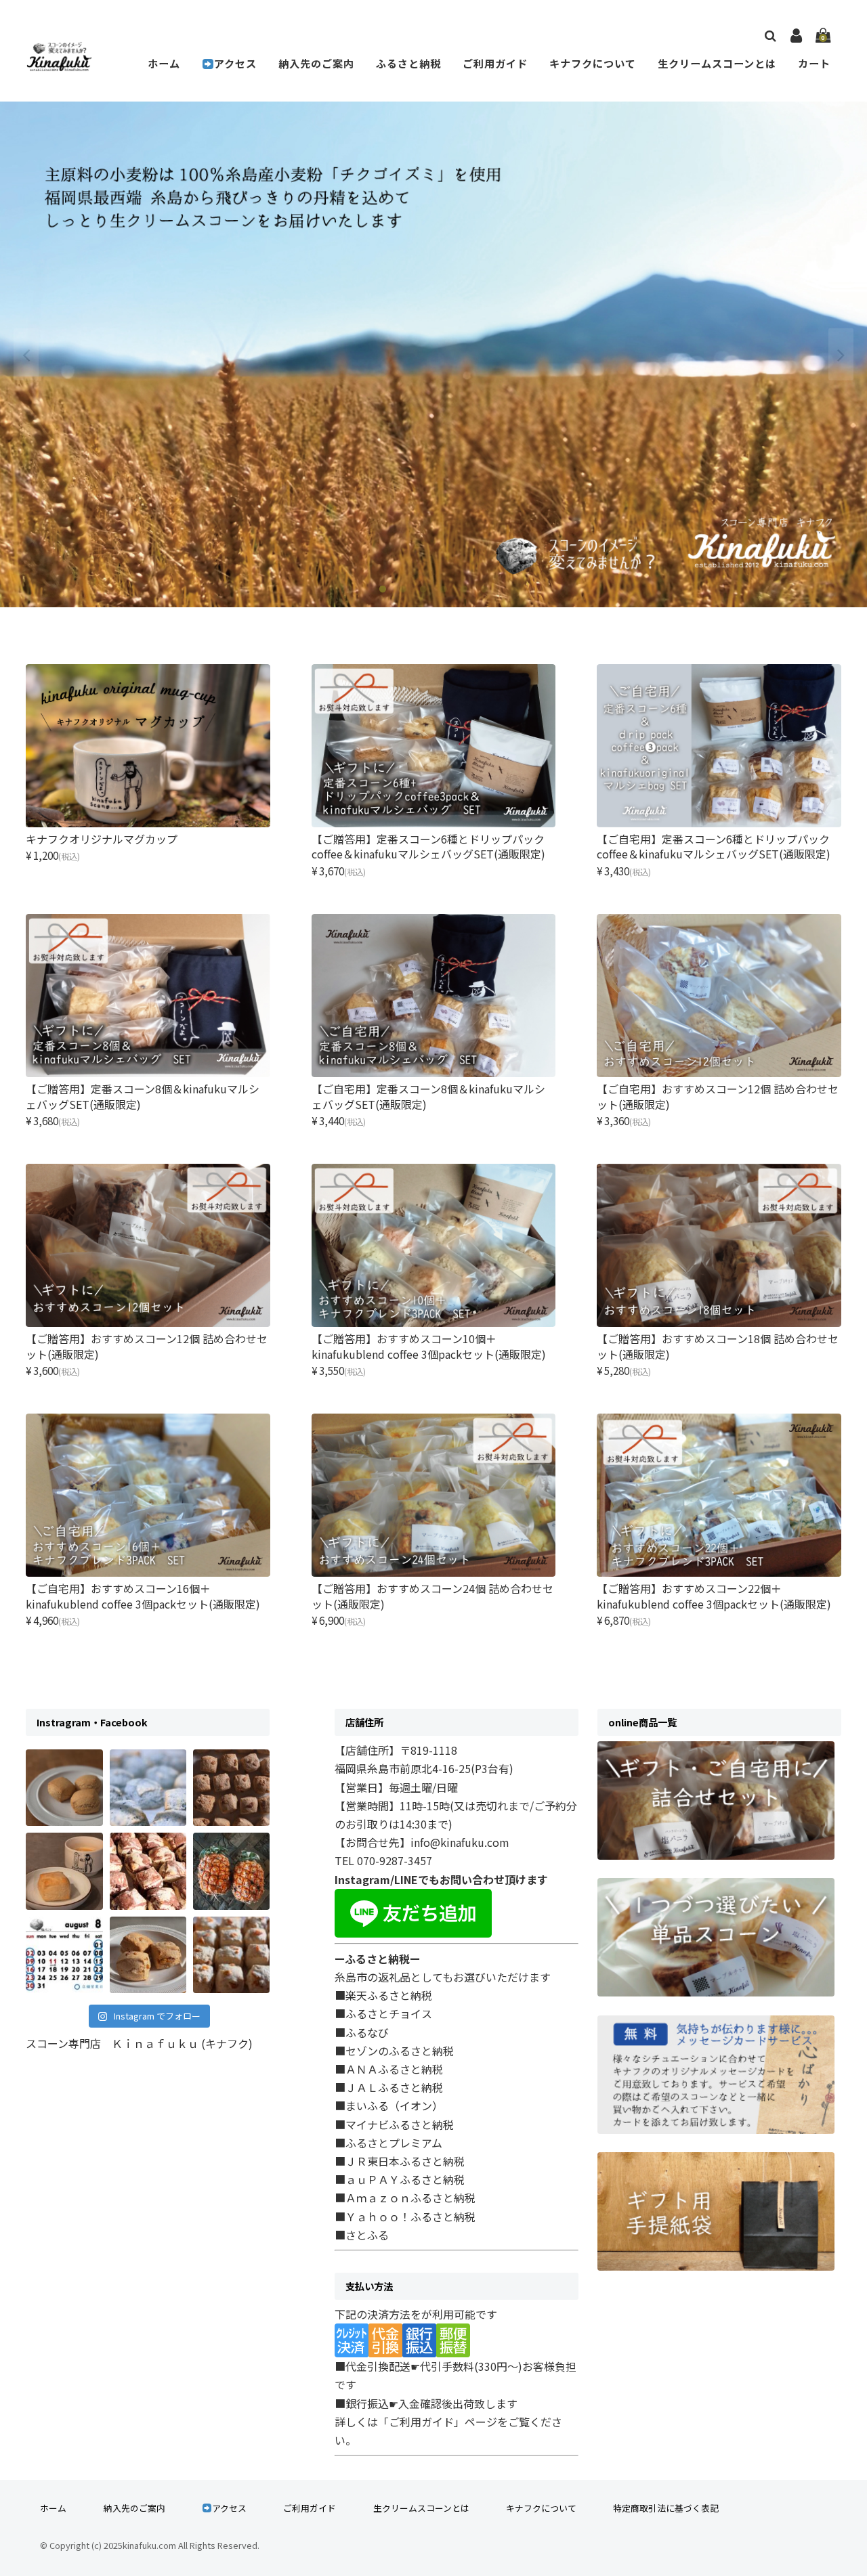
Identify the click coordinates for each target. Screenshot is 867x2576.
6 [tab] (484, 590)
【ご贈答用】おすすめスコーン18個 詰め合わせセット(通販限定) (718, 1346)
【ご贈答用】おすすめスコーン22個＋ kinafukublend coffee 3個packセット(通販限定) (714, 1596)
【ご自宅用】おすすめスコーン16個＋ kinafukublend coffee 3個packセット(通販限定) (143, 1596)
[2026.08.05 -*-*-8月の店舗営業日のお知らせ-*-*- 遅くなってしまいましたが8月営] (64, 1955)
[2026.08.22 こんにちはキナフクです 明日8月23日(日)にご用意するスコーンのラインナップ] (64, 1788)
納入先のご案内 (316, 63)
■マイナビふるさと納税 (394, 2124)
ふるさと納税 (408, 63)
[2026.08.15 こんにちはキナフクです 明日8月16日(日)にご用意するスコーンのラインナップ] (231, 1788)
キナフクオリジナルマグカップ (102, 839)
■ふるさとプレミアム (388, 2143)
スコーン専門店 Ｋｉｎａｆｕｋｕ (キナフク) (139, 2043)
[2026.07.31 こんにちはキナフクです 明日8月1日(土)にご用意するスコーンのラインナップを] (231, 1955)
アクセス (235, 63)
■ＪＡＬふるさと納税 (389, 2087)
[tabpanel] (433, 354)
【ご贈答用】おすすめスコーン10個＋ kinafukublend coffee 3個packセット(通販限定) (429, 1346)
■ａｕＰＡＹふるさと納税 (400, 2179)
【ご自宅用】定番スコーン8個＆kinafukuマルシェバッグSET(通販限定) (428, 1096)
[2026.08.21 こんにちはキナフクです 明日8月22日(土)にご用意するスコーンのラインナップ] (148, 1788)
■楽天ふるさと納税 (383, 1995)
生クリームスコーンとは (717, 63)
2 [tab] (403, 590)
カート (814, 63)
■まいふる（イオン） (389, 2105)
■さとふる (362, 2235)
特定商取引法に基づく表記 (666, 2508)
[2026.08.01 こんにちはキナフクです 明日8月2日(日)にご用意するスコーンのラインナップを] (148, 1955)
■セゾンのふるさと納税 (394, 2051)
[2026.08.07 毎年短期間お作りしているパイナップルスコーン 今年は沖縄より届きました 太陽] (231, 1871)
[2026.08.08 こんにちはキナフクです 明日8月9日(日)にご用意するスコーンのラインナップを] (148, 1871)
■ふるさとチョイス (383, 2013)
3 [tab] (423, 590)
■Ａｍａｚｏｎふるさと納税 (405, 2198)
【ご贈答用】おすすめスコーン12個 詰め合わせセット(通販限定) (147, 1346)
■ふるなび (362, 2032)
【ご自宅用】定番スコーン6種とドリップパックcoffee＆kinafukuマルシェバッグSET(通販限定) (714, 846)
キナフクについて (593, 63)
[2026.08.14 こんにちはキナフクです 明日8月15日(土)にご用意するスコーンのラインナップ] (64, 1871)
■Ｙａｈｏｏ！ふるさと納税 (405, 2217)
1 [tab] (383, 590)
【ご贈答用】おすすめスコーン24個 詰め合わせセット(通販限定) (432, 1596)
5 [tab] (464, 590)
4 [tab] (444, 590)
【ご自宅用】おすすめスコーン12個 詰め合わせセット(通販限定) (718, 1096)
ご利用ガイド (495, 63)
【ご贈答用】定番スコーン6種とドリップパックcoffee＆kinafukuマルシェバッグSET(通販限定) (428, 846)
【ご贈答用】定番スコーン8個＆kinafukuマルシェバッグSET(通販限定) (143, 1096)
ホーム (164, 63)
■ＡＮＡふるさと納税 (389, 2069)
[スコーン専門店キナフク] (59, 63)
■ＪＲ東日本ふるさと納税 (400, 2161)
